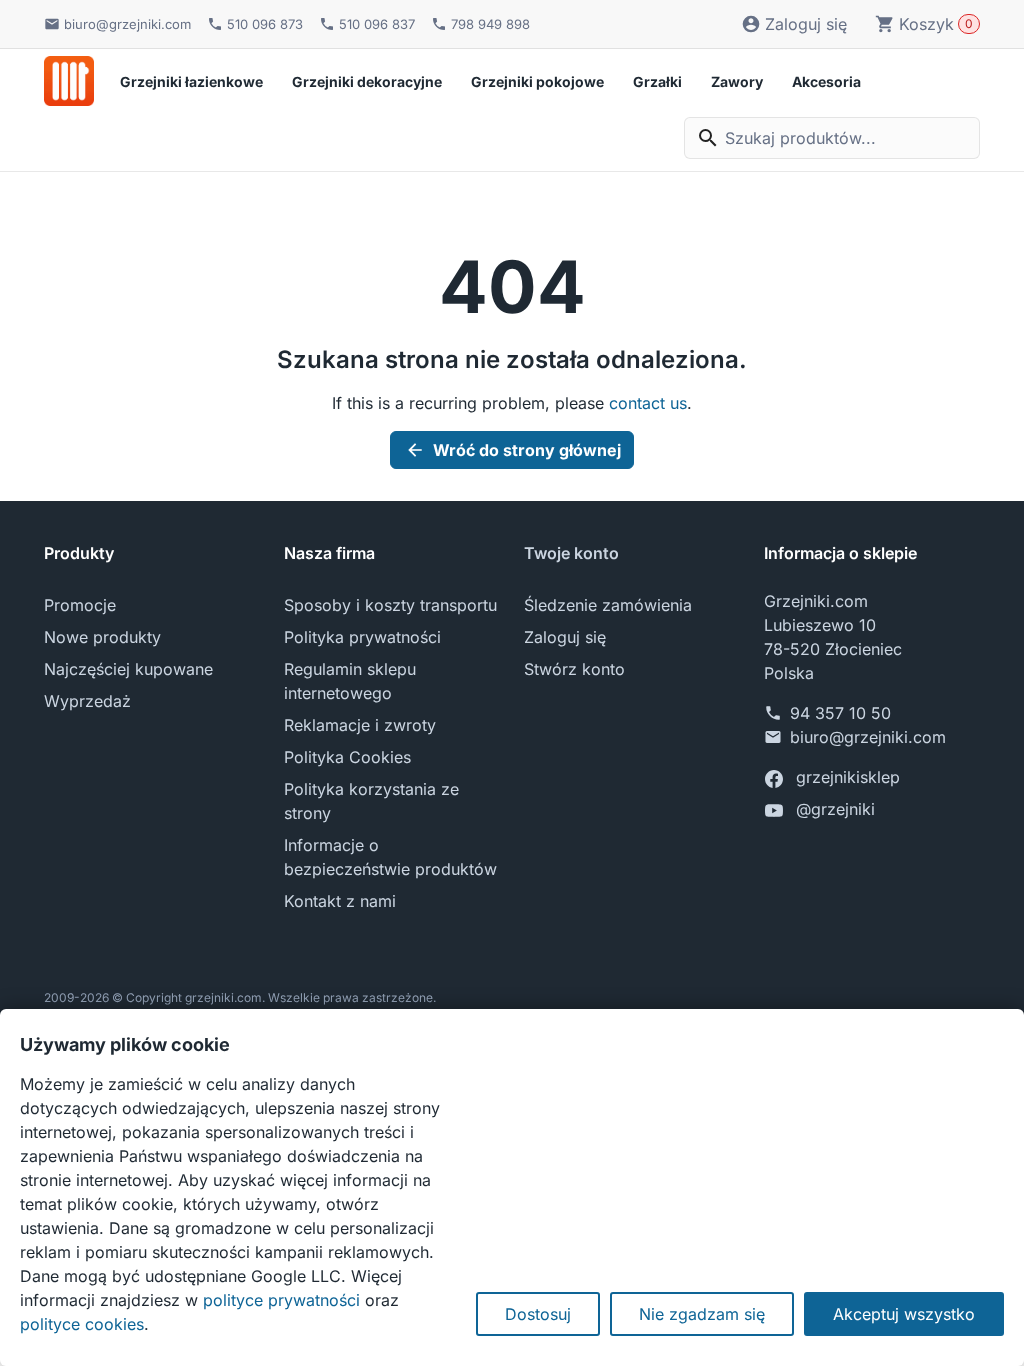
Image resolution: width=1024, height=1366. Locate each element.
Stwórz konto (574, 669)
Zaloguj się (565, 637)
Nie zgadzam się (702, 1314)
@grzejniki (835, 809)
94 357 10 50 (840, 713)
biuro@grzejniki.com (868, 737)
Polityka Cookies (347, 757)
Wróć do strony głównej (513, 450)
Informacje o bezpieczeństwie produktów (390, 857)
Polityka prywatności (362, 637)
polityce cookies (82, 1324)
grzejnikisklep (848, 777)
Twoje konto (571, 553)
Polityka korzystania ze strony (371, 801)
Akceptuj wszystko (904, 1314)
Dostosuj (538, 1314)
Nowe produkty (102, 637)
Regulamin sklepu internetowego (350, 681)
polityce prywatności (281, 1300)
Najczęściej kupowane (128, 669)
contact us (648, 403)
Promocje (80, 605)
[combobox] (832, 138)
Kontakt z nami (340, 901)
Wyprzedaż (87, 701)
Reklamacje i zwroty (360, 725)
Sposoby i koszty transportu (390, 605)
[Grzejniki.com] (69, 81)
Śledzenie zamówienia (608, 605)
